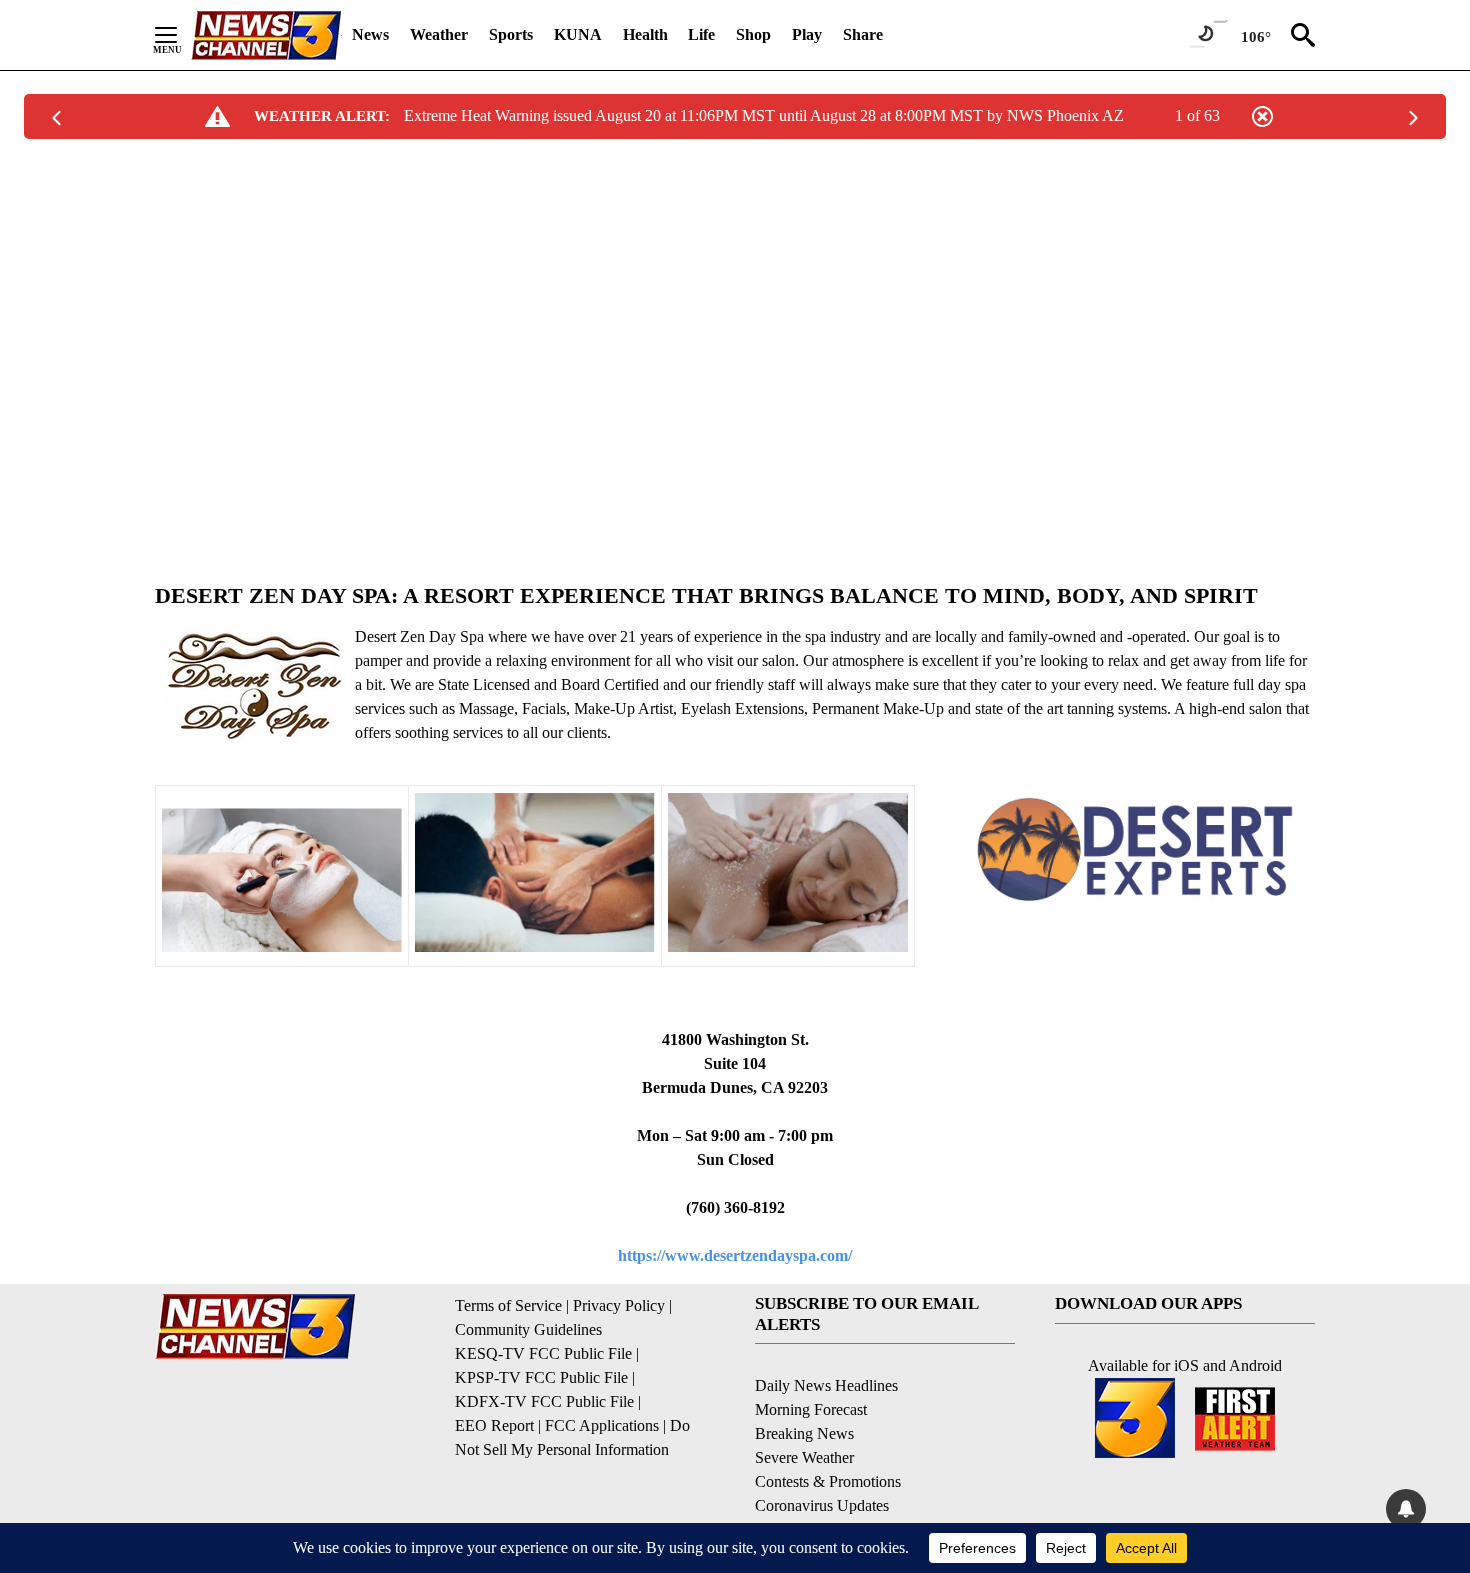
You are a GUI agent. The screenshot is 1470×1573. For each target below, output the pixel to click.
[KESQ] (266, 35)
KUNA (578, 34)
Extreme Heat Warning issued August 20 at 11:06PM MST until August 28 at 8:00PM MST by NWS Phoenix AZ (764, 115)
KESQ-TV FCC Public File (543, 1353)
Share (863, 34)
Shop (753, 34)
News (370, 34)
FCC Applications (602, 1425)
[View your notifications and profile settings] (1406, 1509)
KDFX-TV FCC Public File (544, 1401)
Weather (439, 34)
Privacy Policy (619, 1305)
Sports (511, 34)
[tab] (735, 596)
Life (701, 34)
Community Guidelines (528, 1329)
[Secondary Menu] (181, 35)
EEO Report (494, 1425)
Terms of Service (508, 1305)
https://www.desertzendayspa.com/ (735, 1255)
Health (645, 34)
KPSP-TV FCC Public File (541, 1377)
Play (807, 34)
